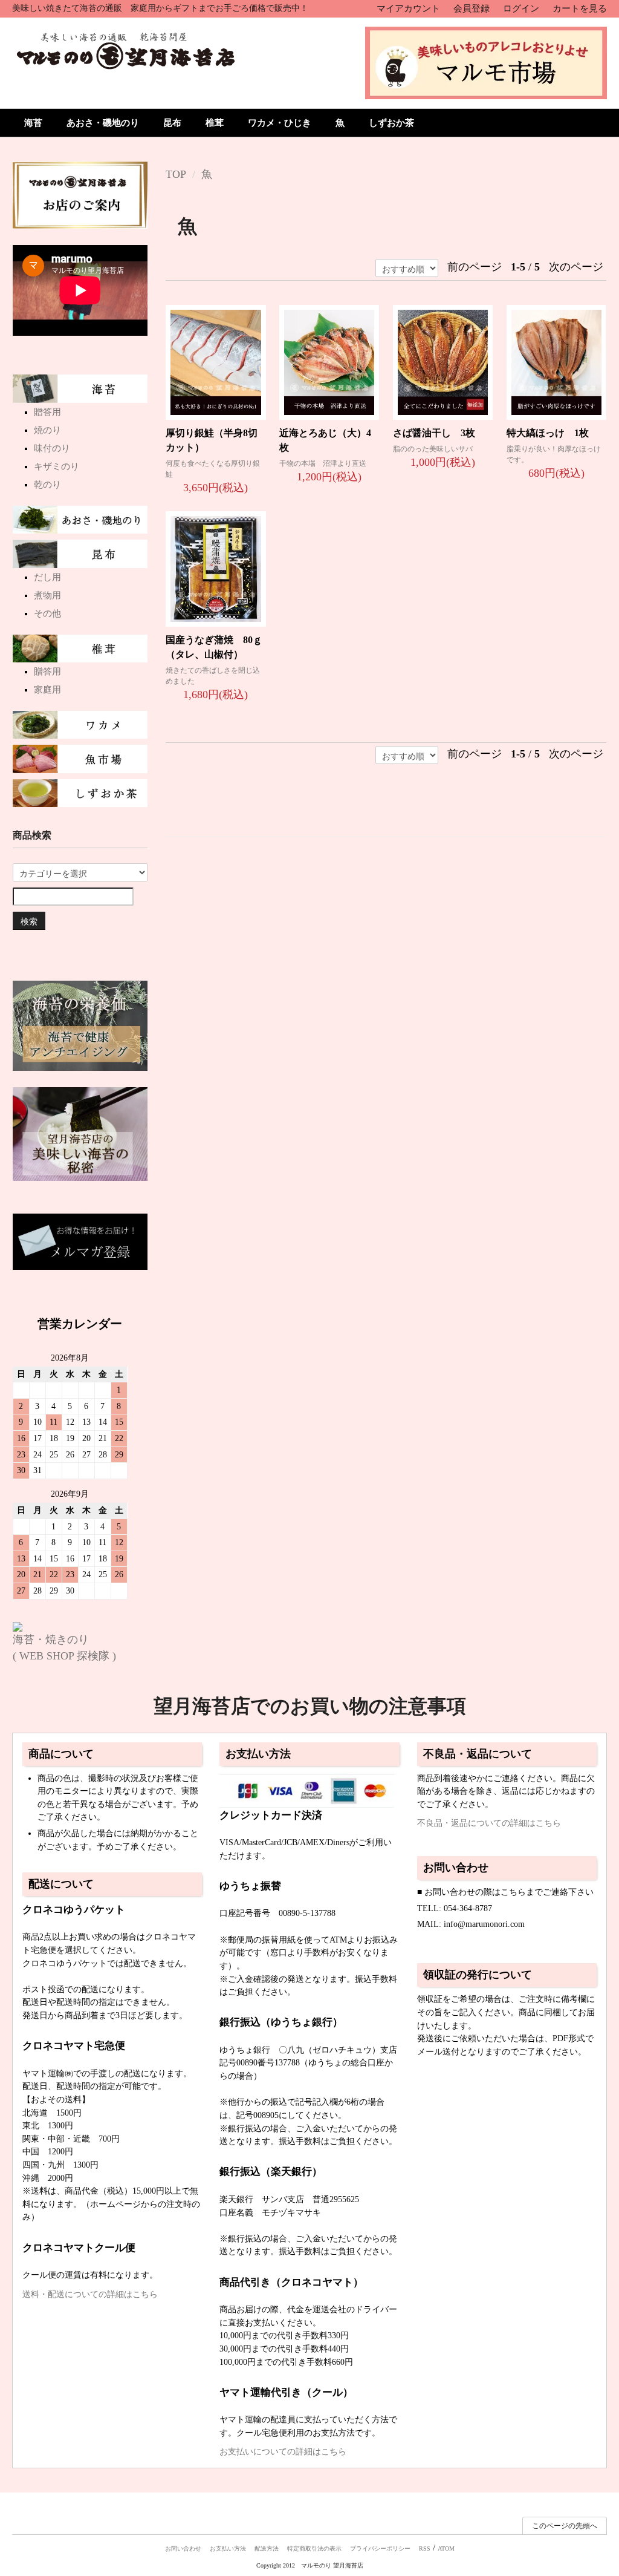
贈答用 (47, 412)
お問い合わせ (183, 2548)
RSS (425, 2548)
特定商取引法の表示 (314, 2548)
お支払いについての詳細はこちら (283, 2451)
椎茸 (215, 123)
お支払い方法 (228, 2548)
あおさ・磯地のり (103, 123)
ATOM (446, 2548)
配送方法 (267, 2548)
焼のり (47, 430)
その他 (47, 613)
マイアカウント (408, 8)
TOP (176, 174)
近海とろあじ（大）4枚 (325, 440)
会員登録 (472, 8)
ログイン (521, 8)
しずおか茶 (391, 123)
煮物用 (47, 595)
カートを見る (580, 8)
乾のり (47, 485)
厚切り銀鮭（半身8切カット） (212, 440)
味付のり (52, 448)
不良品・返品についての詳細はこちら (489, 1823)
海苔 (33, 123)
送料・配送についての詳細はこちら (90, 2294)
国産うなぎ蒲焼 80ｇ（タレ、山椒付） (214, 647)
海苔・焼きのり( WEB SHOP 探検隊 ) (64, 1648)
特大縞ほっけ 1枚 (548, 433)
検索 (29, 921)
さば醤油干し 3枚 (434, 433)
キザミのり (57, 466)
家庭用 (47, 690)
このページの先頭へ (565, 2526)
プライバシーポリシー (380, 2548)
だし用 (47, 577)
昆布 (172, 123)
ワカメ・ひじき (280, 123)
